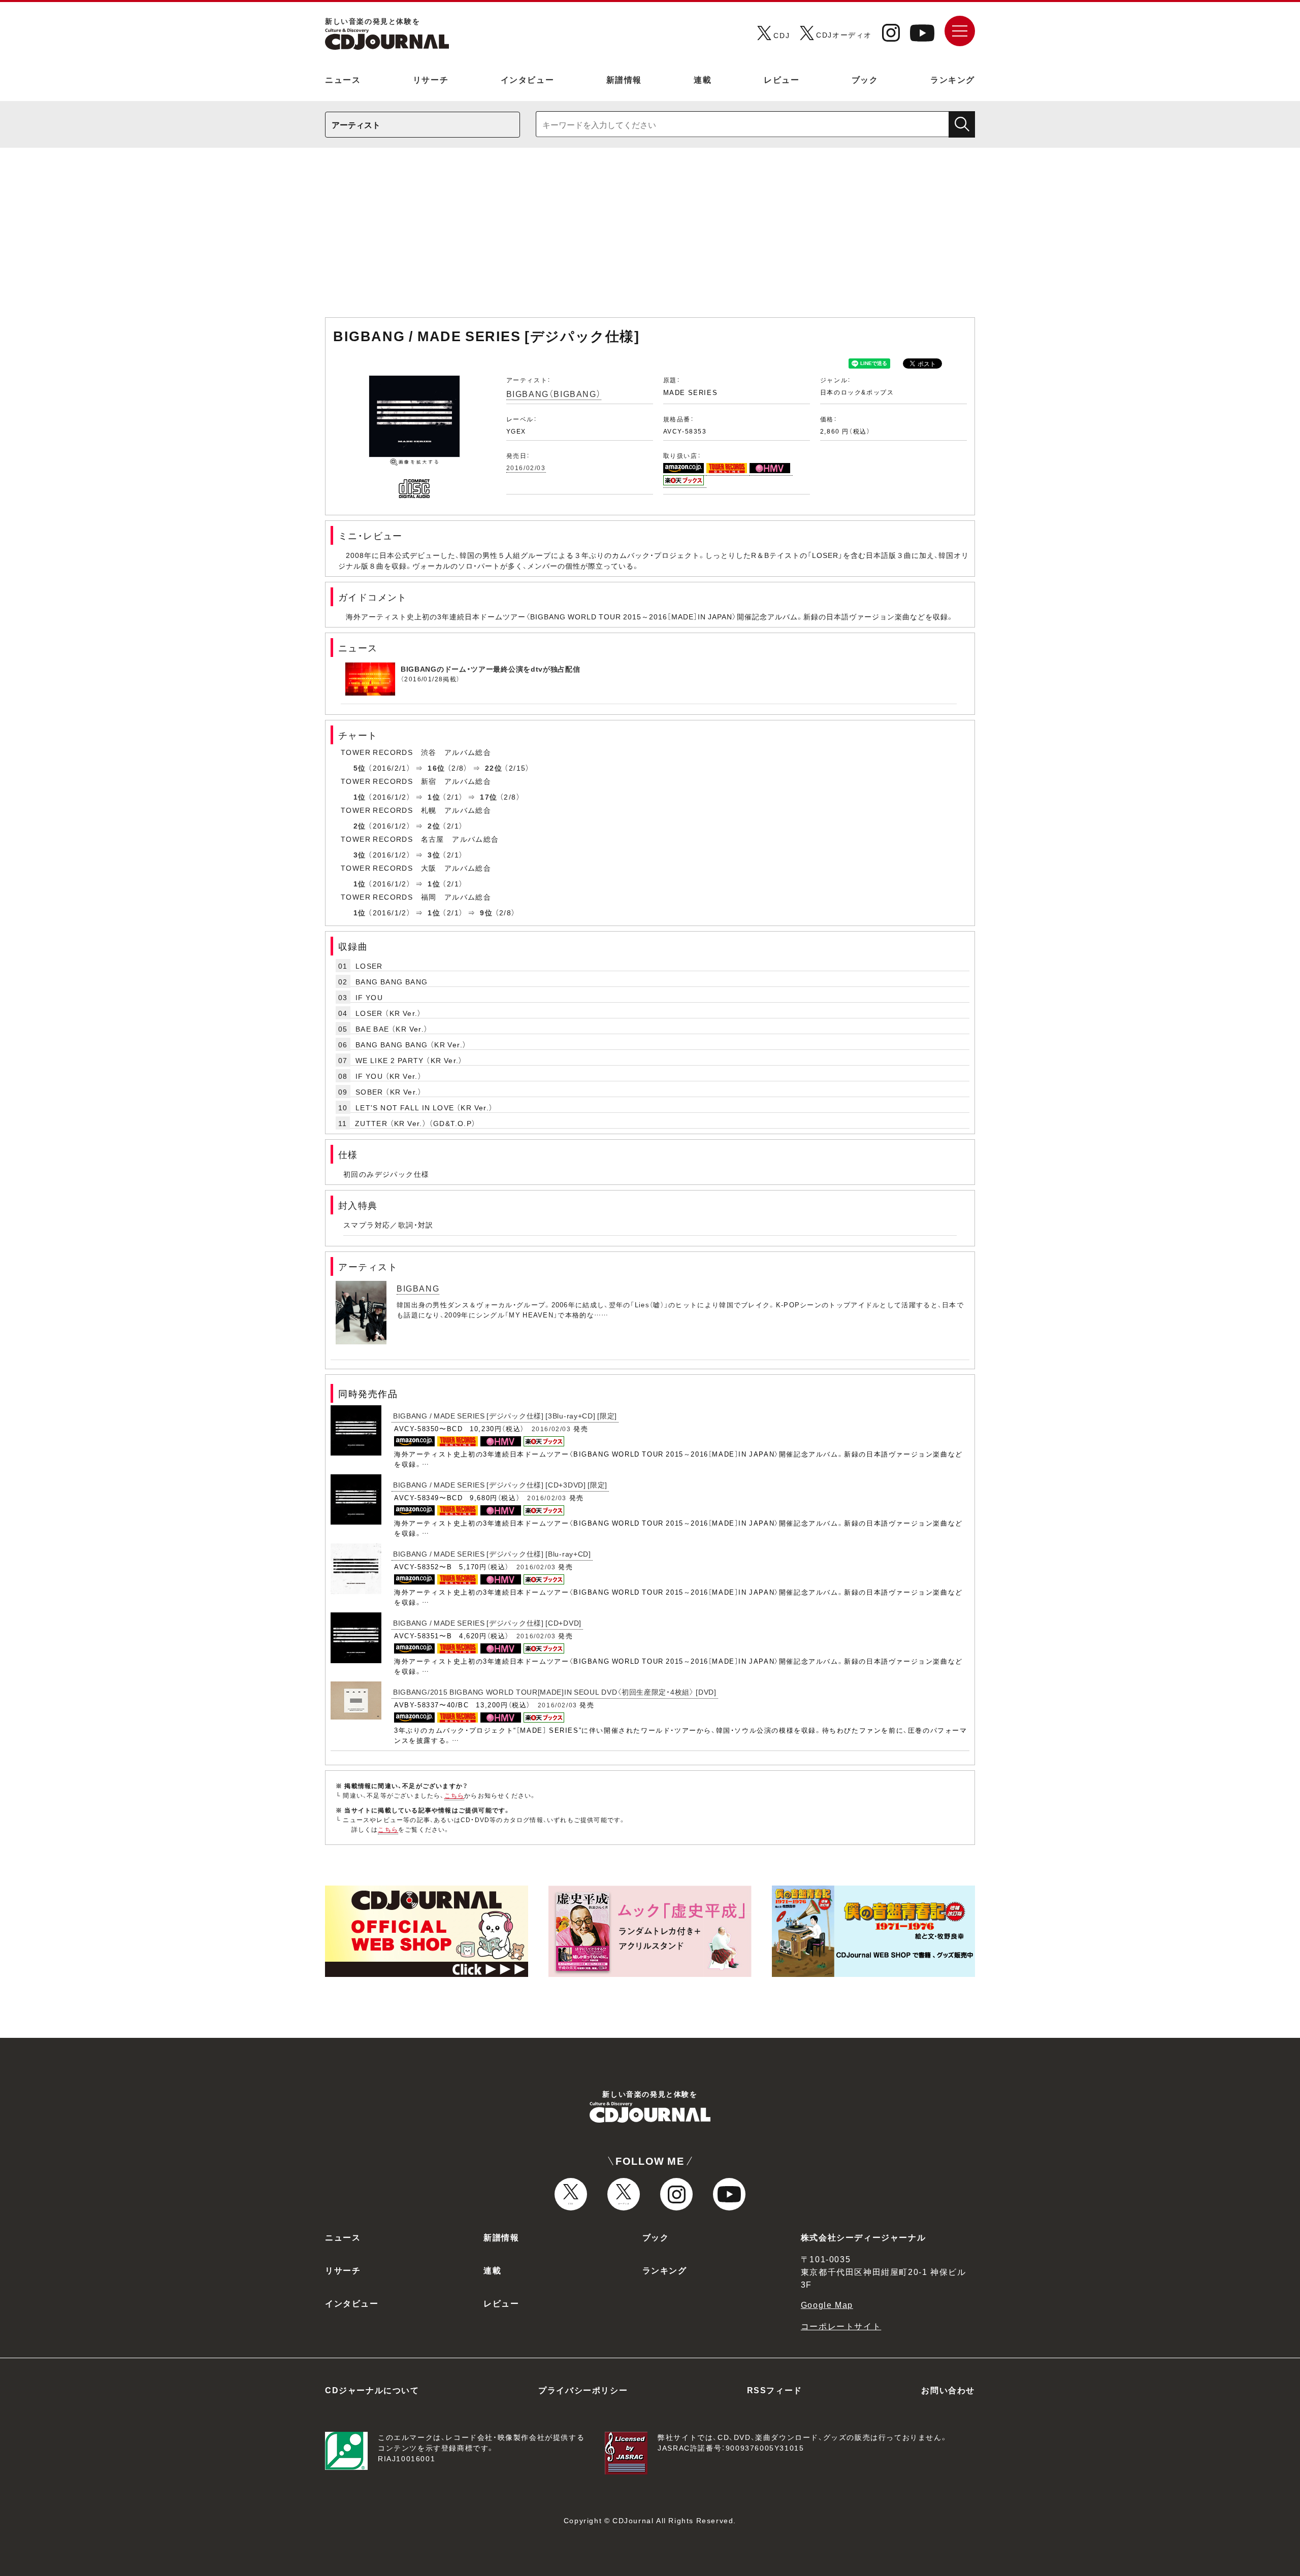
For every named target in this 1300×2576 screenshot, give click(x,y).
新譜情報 (624, 79)
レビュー (782, 79)
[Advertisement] (650, 238)
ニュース (343, 79)
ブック (865, 79)
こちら (454, 1795)
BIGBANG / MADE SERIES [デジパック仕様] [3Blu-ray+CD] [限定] (505, 1415)
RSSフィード (775, 2390)
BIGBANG (418, 1288)
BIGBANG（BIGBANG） (554, 393)
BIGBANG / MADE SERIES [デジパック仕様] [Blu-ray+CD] (492, 1554)
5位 (360, 768)
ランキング (953, 79)
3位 (360, 854)
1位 (360, 797)
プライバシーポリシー (583, 2390)
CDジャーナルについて (372, 2390)
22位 (494, 768)
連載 (703, 79)
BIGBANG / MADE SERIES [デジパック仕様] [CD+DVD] (487, 1623)
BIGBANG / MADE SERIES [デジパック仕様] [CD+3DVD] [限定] (500, 1484)
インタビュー (528, 79)
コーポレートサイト (841, 2326)
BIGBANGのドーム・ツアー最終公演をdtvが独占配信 (491, 669)
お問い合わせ (948, 2390)
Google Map (827, 2304)
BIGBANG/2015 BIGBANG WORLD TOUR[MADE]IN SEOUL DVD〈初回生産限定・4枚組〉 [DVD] (555, 1692)
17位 (489, 797)
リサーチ (431, 79)
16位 (436, 768)
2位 (360, 825)
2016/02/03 (526, 468)
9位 (486, 912)
